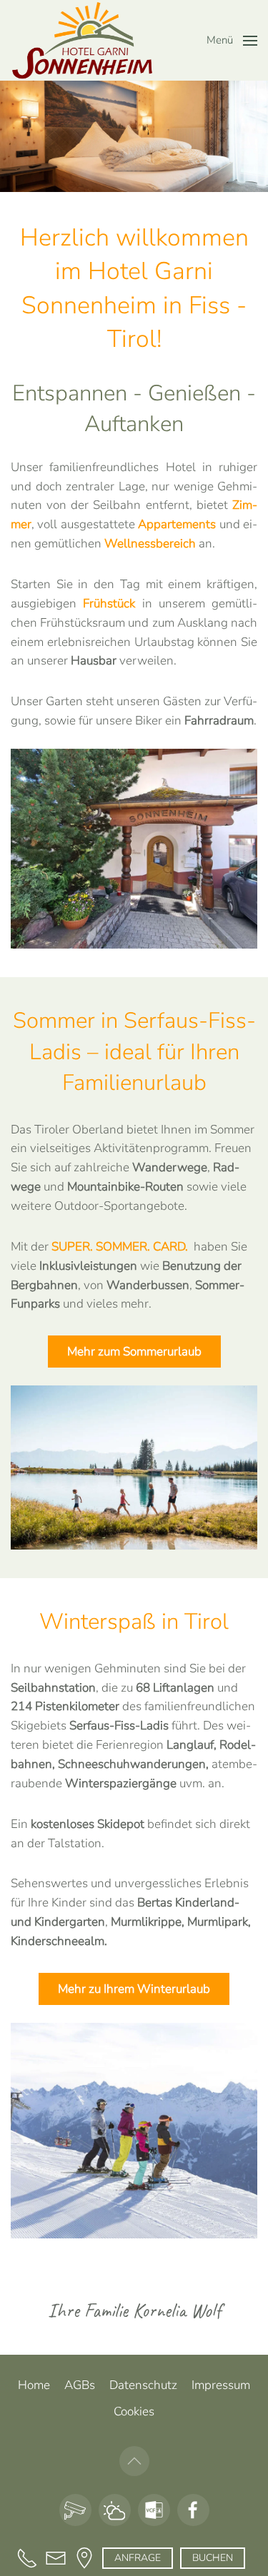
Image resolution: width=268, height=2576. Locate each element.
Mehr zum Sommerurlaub (134, 1352)
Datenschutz (143, 2385)
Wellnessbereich (150, 544)
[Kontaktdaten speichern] (154, 2510)
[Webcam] (75, 2510)
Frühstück (109, 603)
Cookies (134, 2411)
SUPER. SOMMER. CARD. (120, 1247)
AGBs (80, 2385)
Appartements (177, 524)
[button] (232, 41)
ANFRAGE (138, 2558)
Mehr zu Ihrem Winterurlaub (134, 1989)
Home (34, 2385)
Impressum (221, 2385)
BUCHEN (213, 2558)
